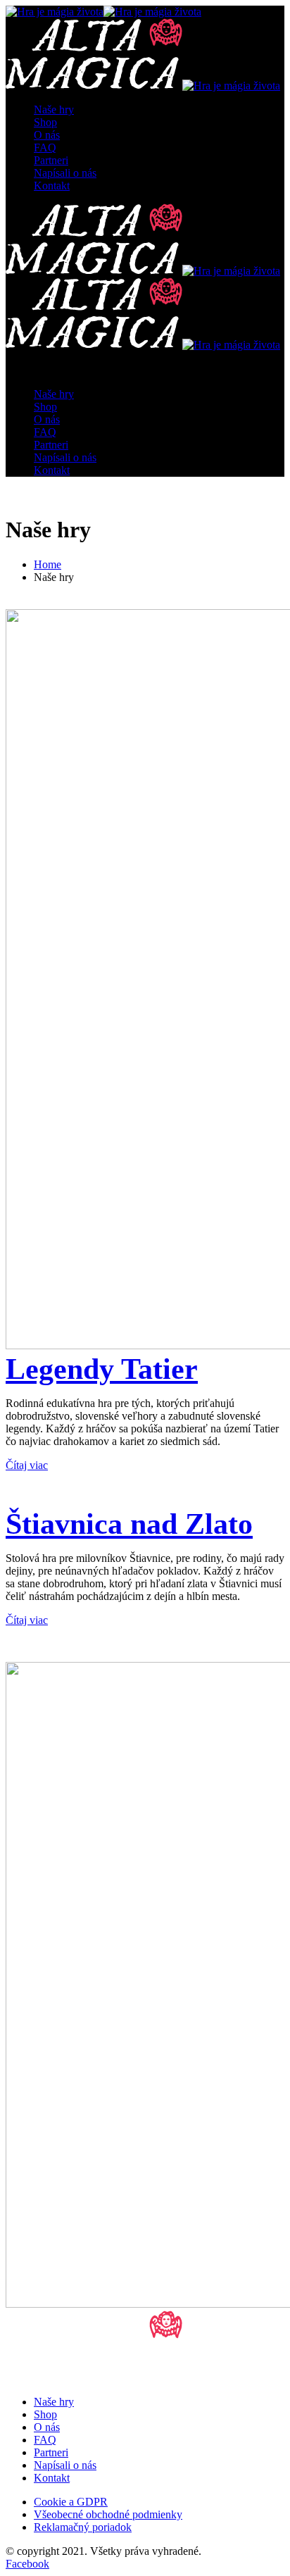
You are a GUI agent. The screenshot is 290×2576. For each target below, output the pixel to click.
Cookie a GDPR (71, 2502)
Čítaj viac (27, 1465)
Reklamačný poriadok (83, 2527)
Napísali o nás (65, 173)
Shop (45, 122)
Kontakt (52, 186)
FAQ (45, 148)
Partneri (51, 160)
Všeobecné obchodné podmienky (108, 2514)
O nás (47, 135)
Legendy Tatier (102, 1369)
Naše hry (54, 110)
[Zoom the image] (145, 981)
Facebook (27, 2564)
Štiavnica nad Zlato (129, 1524)
